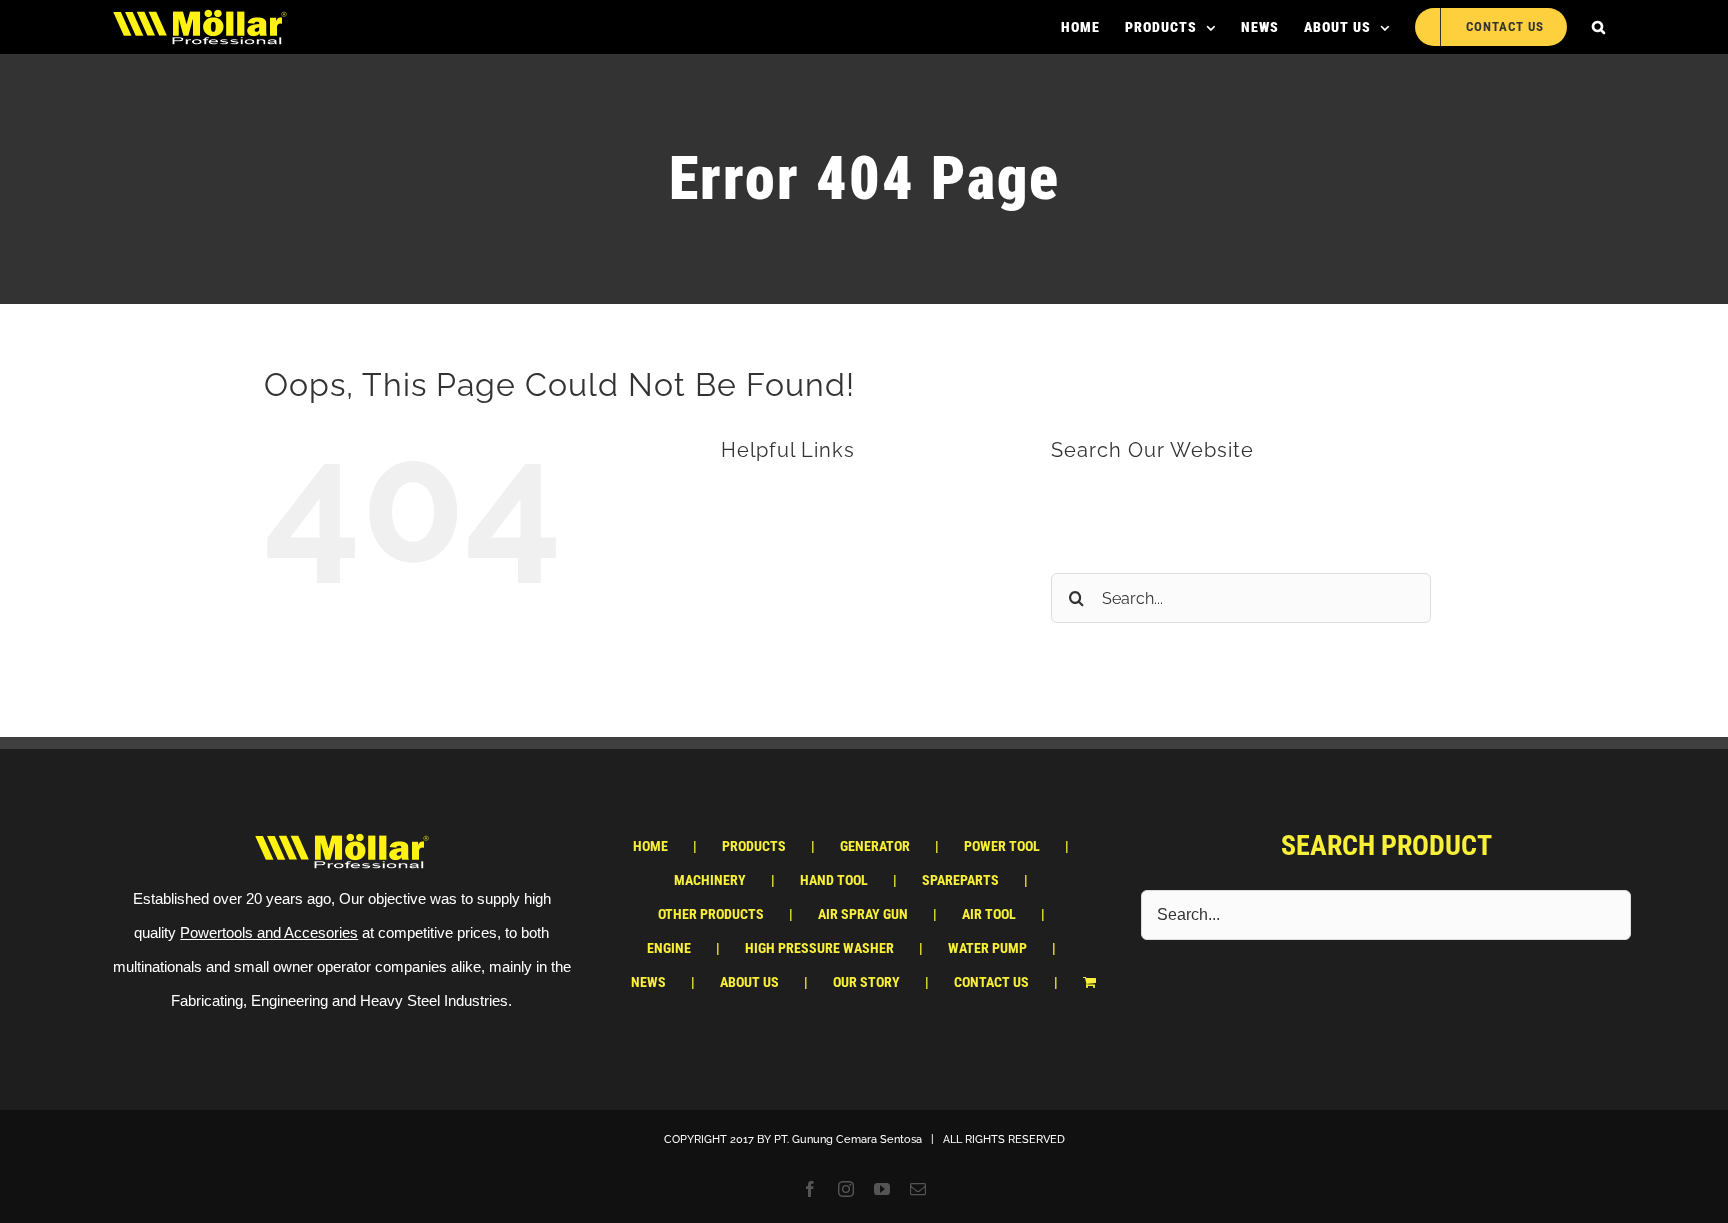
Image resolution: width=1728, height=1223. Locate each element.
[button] (1599, 27)
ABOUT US (800, 619)
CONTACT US (810, 657)
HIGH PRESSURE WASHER (819, 948)
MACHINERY (710, 880)
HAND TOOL (834, 880)
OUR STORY (866, 982)
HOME (783, 504)
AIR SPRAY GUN (863, 914)
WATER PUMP (987, 948)
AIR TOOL (989, 914)
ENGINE (669, 948)
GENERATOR (875, 846)
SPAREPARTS (960, 880)
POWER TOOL (1002, 846)
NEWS (783, 580)
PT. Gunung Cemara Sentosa (848, 1139)
